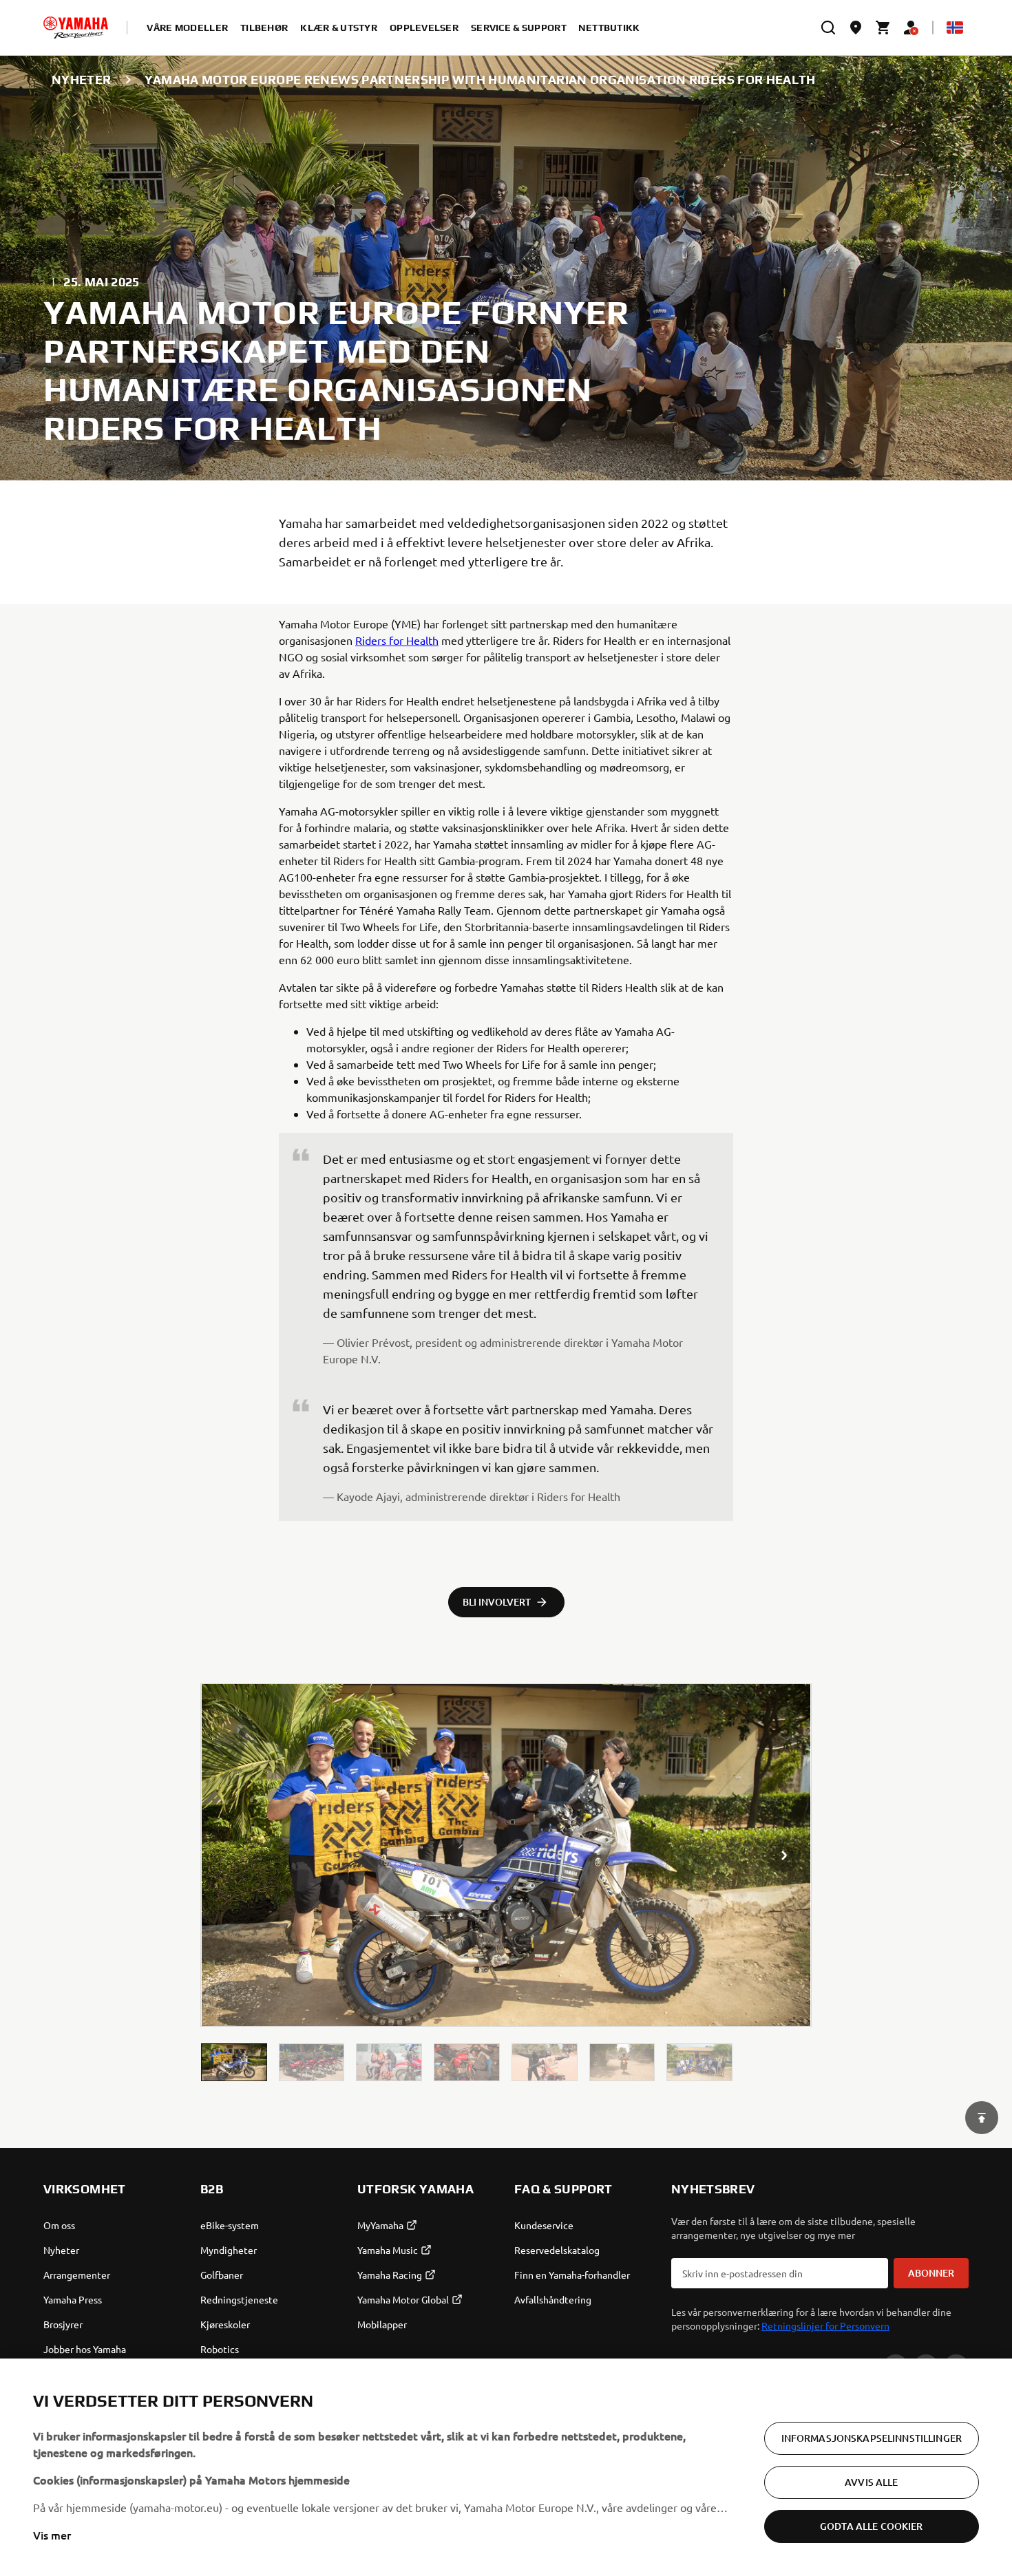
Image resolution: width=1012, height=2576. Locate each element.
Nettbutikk (609, 28)
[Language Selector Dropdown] (955, 28)
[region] (506, 2467)
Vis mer (52, 2535)
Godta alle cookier (872, 2526)
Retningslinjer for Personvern (825, 2325)
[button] (234, 2062)
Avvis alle (871, 2482)
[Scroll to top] (982, 2118)
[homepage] (76, 28)
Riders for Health (397, 640)
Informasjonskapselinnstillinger (872, 2438)
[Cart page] (883, 28)
